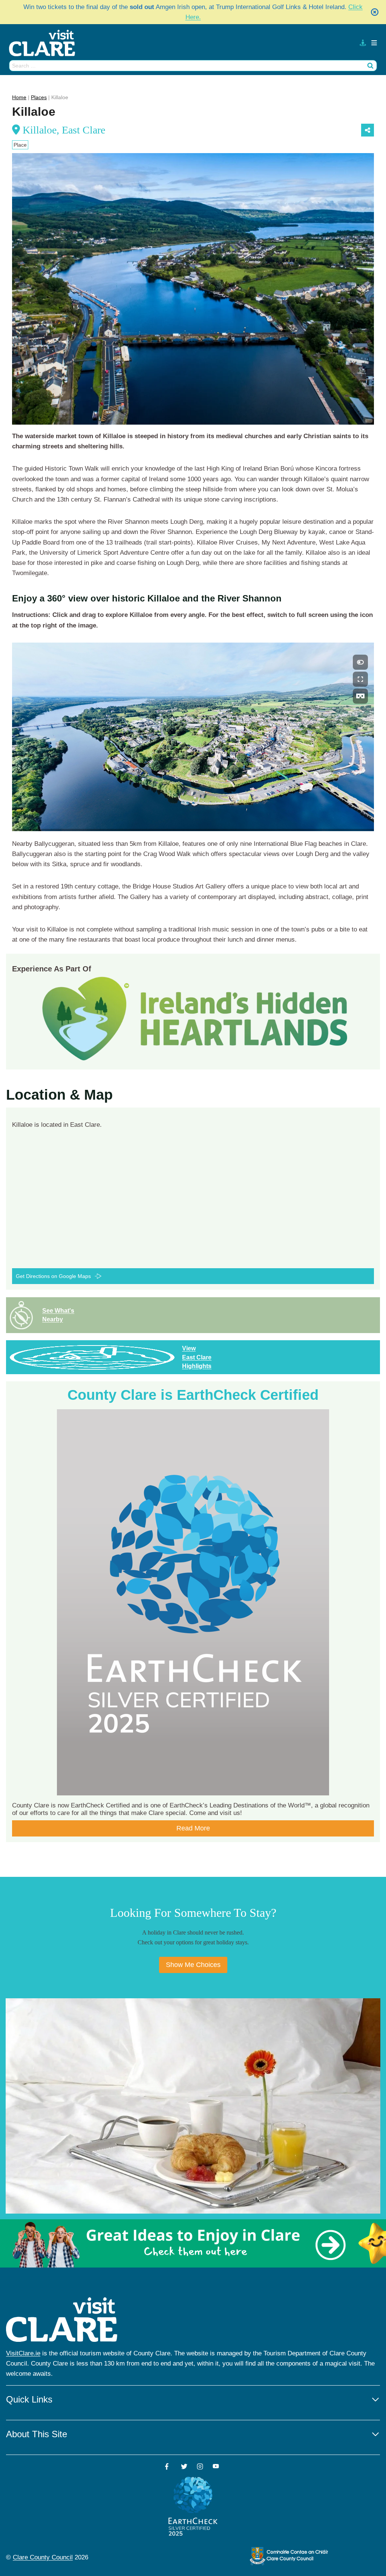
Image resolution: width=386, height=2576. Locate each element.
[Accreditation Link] (195, 1018)
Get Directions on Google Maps (53, 1276)
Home (19, 97)
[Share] (368, 130)
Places (39, 97)
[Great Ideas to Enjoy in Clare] (193, 2243)
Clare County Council (43, 2557)
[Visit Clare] (45, 43)
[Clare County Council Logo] (289, 2556)
